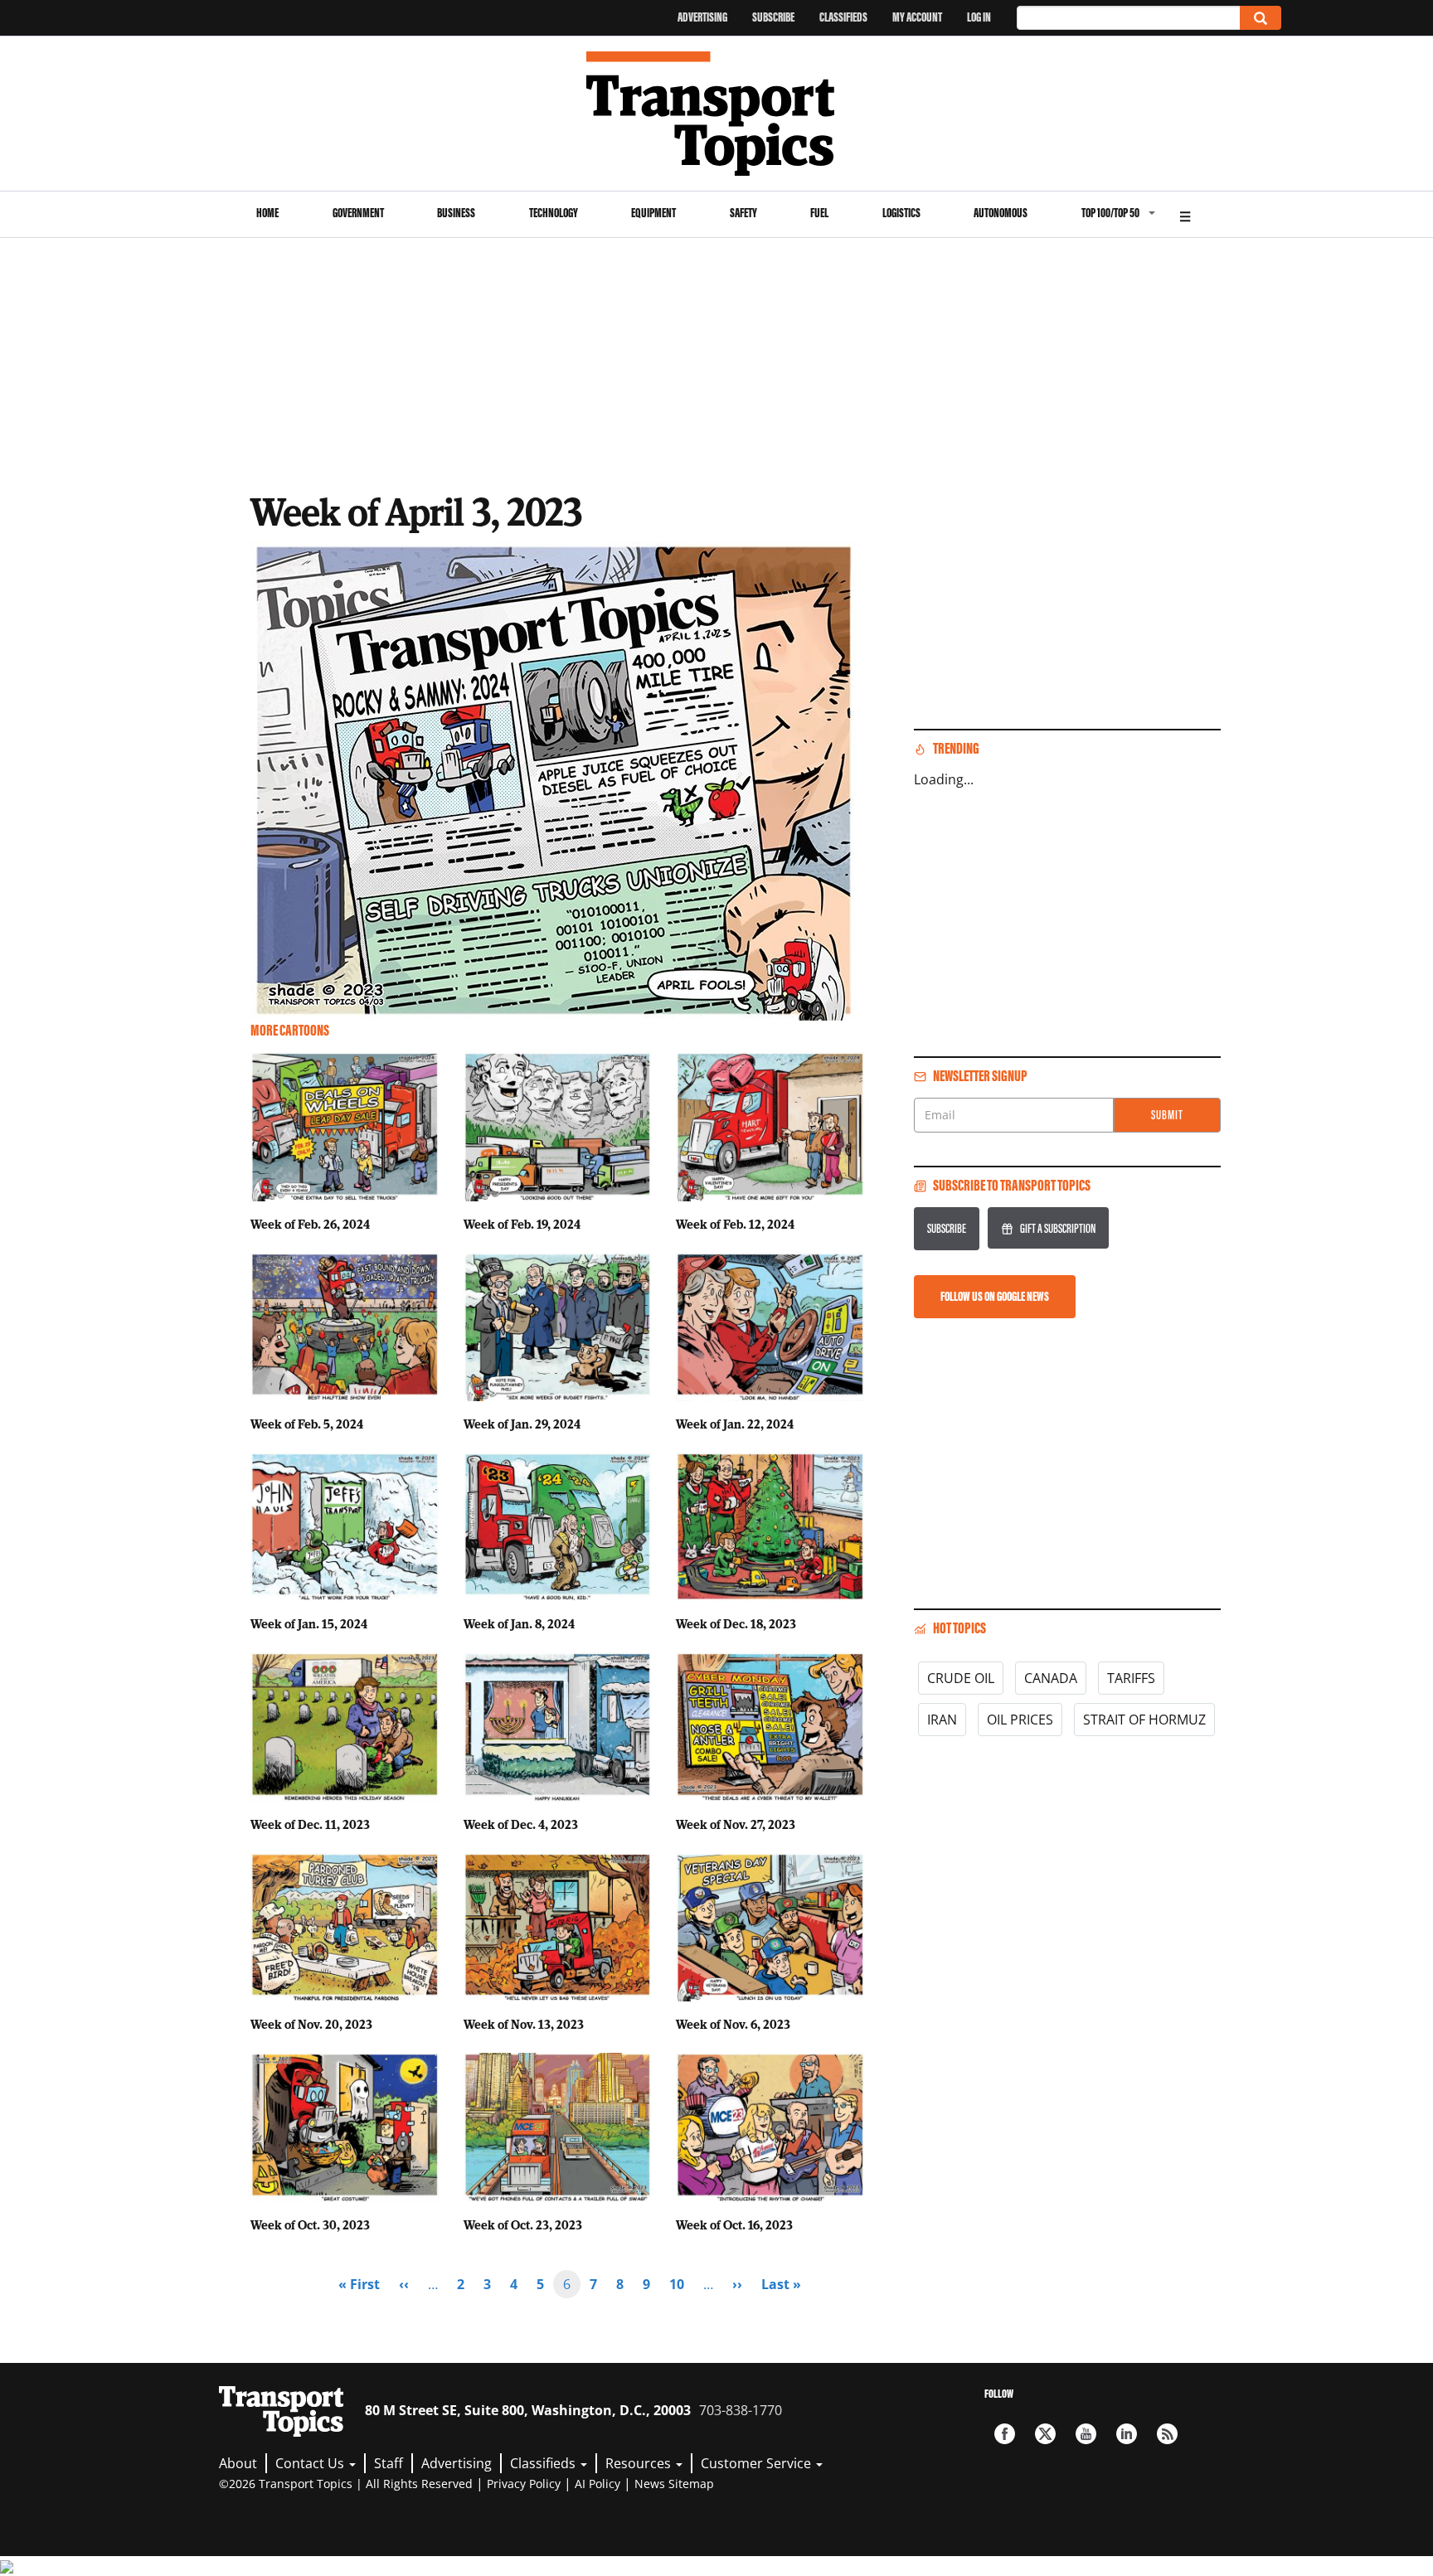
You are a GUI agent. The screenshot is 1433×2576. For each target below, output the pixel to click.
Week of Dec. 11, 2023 (310, 1824)
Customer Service (758, 2463)
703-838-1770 (741, 2410)
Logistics (901, 213)
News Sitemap (674, 2484)
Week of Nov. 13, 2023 (524, 2024)
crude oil (961, 1678)
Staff (389, 2463)
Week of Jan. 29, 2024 (522, 1424)
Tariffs (1131, 1678)
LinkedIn (1127, 2434)
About (238, 2463)
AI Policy (597, 2484)
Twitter (1045, 2434)
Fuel (819, 213)
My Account (917, 17)
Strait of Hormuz (1144, 1720)
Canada (1051, 1678)
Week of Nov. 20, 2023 (311, 2024)
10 (682, 2284)
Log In (979, 17)
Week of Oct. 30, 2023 (310, 2224)
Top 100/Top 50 (1110, 213)
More (1185, 214)
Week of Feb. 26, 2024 (310, 1224)
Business (456, 213)
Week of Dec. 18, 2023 (736, 1623)
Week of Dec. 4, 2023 (521, 1824)
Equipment (653, 213)
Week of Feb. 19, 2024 (522, 1224)
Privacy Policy (524, 2484)
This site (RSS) (1167, 2434)
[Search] (1261, 18)
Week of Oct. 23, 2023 (523, 2224)
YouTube (1086, 2434)
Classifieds (843, 17)
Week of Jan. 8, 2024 (519, 1623)
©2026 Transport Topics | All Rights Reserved (346, 2484)
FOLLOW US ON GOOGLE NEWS (995, 1296)
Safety (743, 213)
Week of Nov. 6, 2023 (733, 2024)
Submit (1167, 1115)
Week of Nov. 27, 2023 (736, 1824)
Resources (640, 2463)
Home (267, 213)
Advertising (702, 17)
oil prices (1020, 1720)
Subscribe (773, 17)
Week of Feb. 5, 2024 (307, 1424)
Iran (942, 1720)
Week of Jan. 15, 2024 (309, 1623)
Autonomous (1001, 213)
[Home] (717, 114)
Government (358, 213)
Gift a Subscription (1058, 1228)
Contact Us (311, 2463)
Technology (554, 213)
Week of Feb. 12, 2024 (735, 1224)
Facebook (1005, 2434)
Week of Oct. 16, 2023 (734, 2224)
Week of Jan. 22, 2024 (735, 1424)
